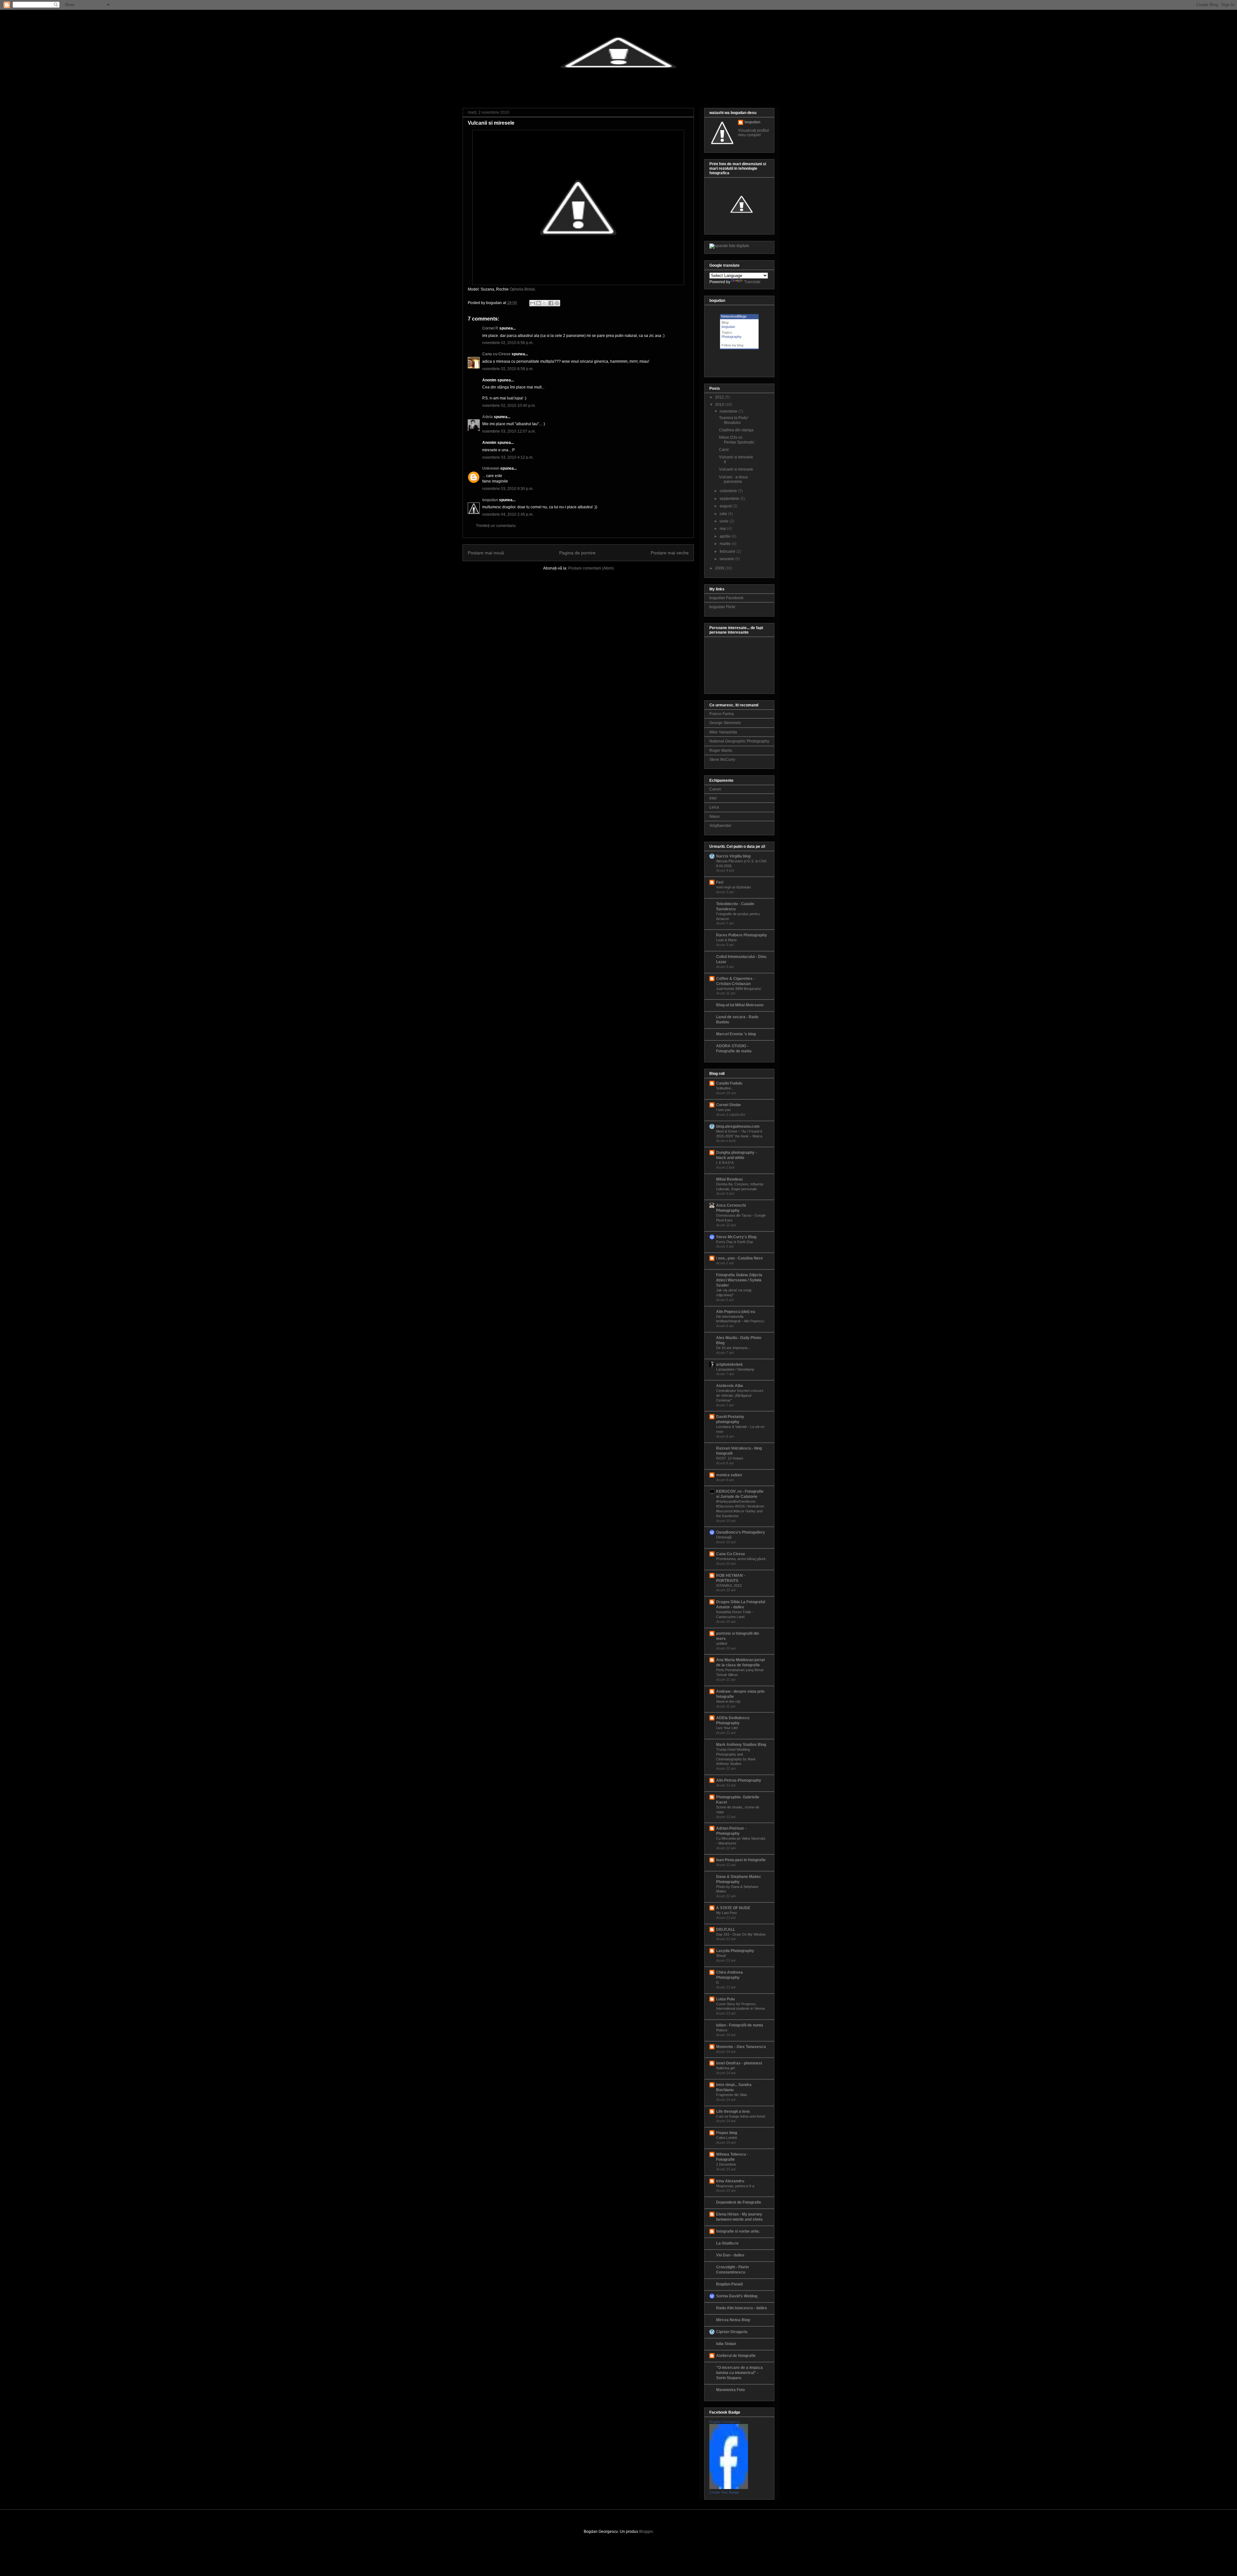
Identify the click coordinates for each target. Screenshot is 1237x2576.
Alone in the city (728, 1701)
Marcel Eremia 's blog (736, 1034)
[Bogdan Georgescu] (729, 2488)
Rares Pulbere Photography (742, 935)
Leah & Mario (726, 940)
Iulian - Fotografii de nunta (740, 2025)
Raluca (722, 2030)
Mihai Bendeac (730, 1179)
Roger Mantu (721, 751)
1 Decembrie (726, 2164)
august (726, 506)
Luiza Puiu (725, 1999)
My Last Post (726, 1913)
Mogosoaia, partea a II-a (735, 2186)
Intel (713, 798)
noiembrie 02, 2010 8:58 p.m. (508, 369)
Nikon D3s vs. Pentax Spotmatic (737, 440)
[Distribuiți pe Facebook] (551, 303)
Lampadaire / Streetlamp (735, 1369)
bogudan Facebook (726, 598)
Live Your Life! (727, 1728)
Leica (714, 807)
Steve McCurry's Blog (736, 1237)
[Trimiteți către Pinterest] (557, 303)
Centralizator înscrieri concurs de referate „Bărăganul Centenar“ (740, 1395)
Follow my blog (733, 345)
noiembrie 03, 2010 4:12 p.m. (508, 457)
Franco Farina (722, 714)
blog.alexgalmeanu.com (738, 1126)
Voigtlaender (720, 826)
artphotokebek (729, 1365)
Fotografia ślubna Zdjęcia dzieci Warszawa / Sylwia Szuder (739, 1280)
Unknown (491, 468)
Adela (488, 417)
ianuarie (727, 559)
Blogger (646, 2532)
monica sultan (729, 1475)
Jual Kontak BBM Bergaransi (738, 989)
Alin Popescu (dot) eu (736, 1312)
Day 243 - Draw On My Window (741, 1934)
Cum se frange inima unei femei (741, 2116)
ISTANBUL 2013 (729, 1585)
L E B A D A (725, 1163)
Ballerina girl (725, 2068)
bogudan (490, 500)
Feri (720, 882)
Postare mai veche (670, 553)
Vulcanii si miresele (491, 123)
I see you (723, 1110)
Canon (715, 789)
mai (723, 529)
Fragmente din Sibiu (732, 2095)
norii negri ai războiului (733, 887)
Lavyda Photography (735, 1951)
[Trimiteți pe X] (545, 303)
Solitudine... (725, 1088)
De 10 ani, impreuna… (734, 1348)
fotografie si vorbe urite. (738, 2231)
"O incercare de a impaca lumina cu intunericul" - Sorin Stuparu (739, 2373)
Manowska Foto (730, 2390)
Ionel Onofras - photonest (739, 2063)
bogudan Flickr (722, 607)
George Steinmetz (725, 723)
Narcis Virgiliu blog (733, 856)
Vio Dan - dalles (730, 2255)
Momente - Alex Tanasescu (741, 2047)
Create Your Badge (724, 2492)
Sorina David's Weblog (737, 2296)
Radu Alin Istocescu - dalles (742, 2308)
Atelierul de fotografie (736, 2356)
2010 (720, 405)
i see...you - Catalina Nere (739, 1258)
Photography (732, 337)
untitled (722, 1643)
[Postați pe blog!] (539, 303)
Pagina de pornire (577, 553)
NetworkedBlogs (734, 316)
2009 (720, 568)
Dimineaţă (724, 1537)
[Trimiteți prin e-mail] (532, 303)
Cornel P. (490, 328)
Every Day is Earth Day (735, 1242)
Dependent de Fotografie (739, 2202)
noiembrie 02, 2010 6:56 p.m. (508, 343)
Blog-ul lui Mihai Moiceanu (740, 1005)
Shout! (721, 1956)
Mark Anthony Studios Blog (741, 1745)
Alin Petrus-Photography (739, 1780)
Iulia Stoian (726, 2344)
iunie (724, 521)
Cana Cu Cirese (731, 1554)
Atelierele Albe (730, 1386)
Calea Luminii (726, 2138)
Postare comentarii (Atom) (591, 568)
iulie (723, 514)
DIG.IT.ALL (726, 1930)
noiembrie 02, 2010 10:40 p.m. (509, 406)
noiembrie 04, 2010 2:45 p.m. (508, 514)
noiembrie (729, 411)
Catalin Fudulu (729, 1083)
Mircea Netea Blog (733, 2320)
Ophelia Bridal (522, 289)
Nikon (714, 817)
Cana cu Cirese (496, 354)
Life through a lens (733, 2112)
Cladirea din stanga (736, 430)
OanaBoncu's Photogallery (741, 1532)
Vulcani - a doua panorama (733, 479)
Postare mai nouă (486, 553)
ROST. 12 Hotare (730, 1458)
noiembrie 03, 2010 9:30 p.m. (508, 489)
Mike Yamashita (723, 732)
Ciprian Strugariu (732, 2332)
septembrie (729, 499)
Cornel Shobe (729, 1105)
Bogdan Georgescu (725, 2422)
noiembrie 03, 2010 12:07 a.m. (509, 431)
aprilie (725, 536)
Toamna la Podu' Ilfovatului (734, 420)
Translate (752, 282)
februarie (728, 551)
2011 (720, 397)
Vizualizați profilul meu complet (753, 133)
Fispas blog (727, 2133)
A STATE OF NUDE (733, 1908)
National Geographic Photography (739, 741)
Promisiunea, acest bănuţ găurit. (741, 1559)
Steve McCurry (722, 760)
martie (725, 544)
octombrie (728, 491)
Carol (724, 450)
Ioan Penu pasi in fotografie (741, 1860)
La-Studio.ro (727, 2243)
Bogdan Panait (729, 2284)
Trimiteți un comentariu (496, 526)
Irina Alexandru (730, 2181)
